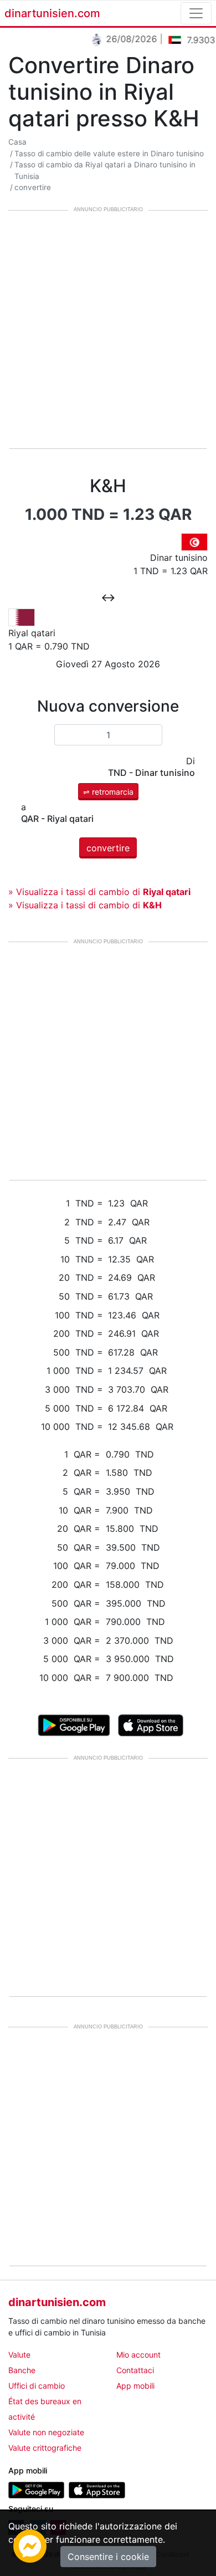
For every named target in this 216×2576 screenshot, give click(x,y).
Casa (17, 142)
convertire (33, 187)
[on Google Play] (74, 1724)
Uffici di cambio (37, 2386)
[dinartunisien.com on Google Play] (36, 2489)
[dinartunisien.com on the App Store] (97, 2489)
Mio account (138, 2355)
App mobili (135, 2386)
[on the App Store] (151, 1724)
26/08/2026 (126, 39)
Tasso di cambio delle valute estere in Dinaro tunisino (109, 154)
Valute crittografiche (45, 2448)
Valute (19, 2355)
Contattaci (135, 2370)
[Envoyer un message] (30, 2545)
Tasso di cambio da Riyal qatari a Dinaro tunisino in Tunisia (105, 170)
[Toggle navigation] (196, 13)
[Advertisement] (108, 330)
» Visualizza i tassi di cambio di (99, 892)
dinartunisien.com (52, 13)
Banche (22, 2370)
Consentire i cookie (108, 2557)
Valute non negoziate (46, 2432)
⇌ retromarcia (108, 792)
